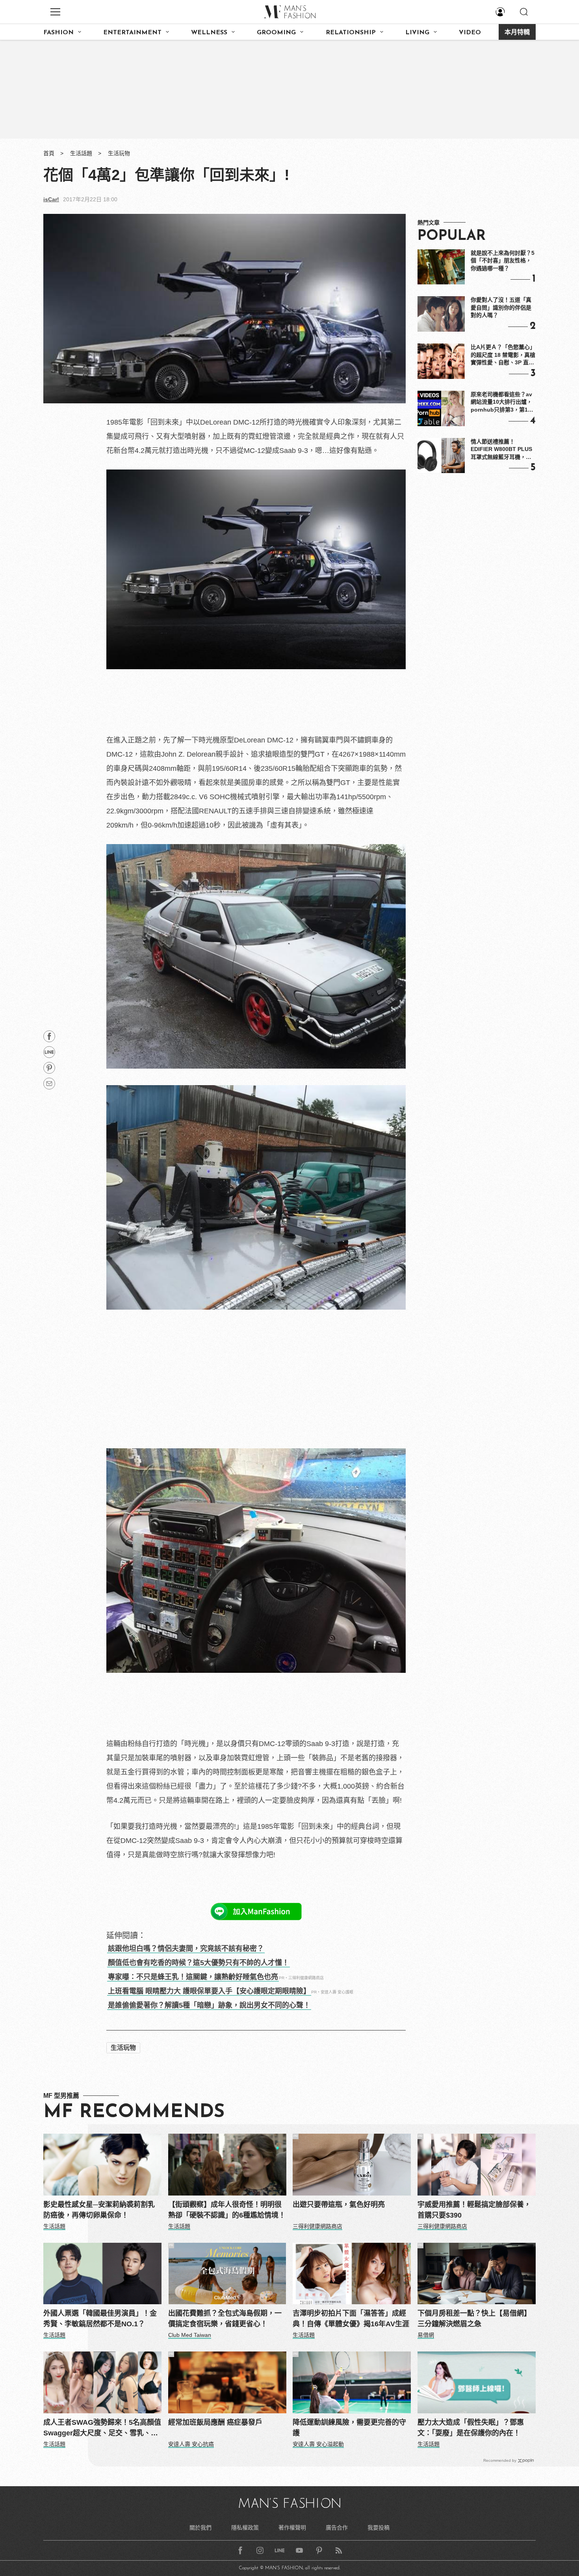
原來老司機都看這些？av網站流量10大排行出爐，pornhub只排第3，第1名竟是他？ (502, 403)
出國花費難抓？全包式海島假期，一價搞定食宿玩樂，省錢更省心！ (225, 2319)
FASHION (58, 33)
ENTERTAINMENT (132, 33)
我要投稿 (379, 2528)
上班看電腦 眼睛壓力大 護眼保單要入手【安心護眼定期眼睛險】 (209, 1991)
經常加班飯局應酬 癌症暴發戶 (215, 2422)
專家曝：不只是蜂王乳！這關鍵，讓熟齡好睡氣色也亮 (193, 1977)
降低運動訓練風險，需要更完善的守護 (349, 2428)
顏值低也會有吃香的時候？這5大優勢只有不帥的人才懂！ (199, 1963)
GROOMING (276, 33)
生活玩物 (119, 153)
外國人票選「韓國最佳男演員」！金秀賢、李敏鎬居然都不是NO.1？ (100, 2319)
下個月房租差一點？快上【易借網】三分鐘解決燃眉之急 (474, 2319)
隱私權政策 (245, 2528)
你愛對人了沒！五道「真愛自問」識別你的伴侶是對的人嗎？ (501, 307)
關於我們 (200, 2528)
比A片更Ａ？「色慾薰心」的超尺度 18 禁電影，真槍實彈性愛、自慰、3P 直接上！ (503, 355)
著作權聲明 (292, 2528)
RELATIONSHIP (351, 33)
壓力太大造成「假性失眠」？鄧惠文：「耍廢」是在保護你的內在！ (471, 2428)
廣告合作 (337, 2528)
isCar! (51, 199)
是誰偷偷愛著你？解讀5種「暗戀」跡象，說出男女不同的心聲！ (209, 2005)
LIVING (417, 33)
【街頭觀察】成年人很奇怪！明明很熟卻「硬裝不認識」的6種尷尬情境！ (227, 2210)
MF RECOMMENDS (134, 2112)
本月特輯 (517, 33)
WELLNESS (209, 33)
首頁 (49, 153)
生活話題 (81, 153)
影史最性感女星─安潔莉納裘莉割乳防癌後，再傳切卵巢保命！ (99, 2210)
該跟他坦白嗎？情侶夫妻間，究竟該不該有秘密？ (186, 1949)
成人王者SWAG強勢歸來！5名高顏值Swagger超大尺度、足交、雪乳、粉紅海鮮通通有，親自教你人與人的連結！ (102, 2428)
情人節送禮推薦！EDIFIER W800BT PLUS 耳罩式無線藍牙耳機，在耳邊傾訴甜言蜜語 (501, 450)
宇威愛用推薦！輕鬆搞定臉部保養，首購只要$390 (474, 2210)
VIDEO (470, 33)
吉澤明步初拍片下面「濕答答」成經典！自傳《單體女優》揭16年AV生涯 (351, 2319)
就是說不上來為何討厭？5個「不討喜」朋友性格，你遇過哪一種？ (503, 261)
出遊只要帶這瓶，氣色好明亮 (339, 2205)
